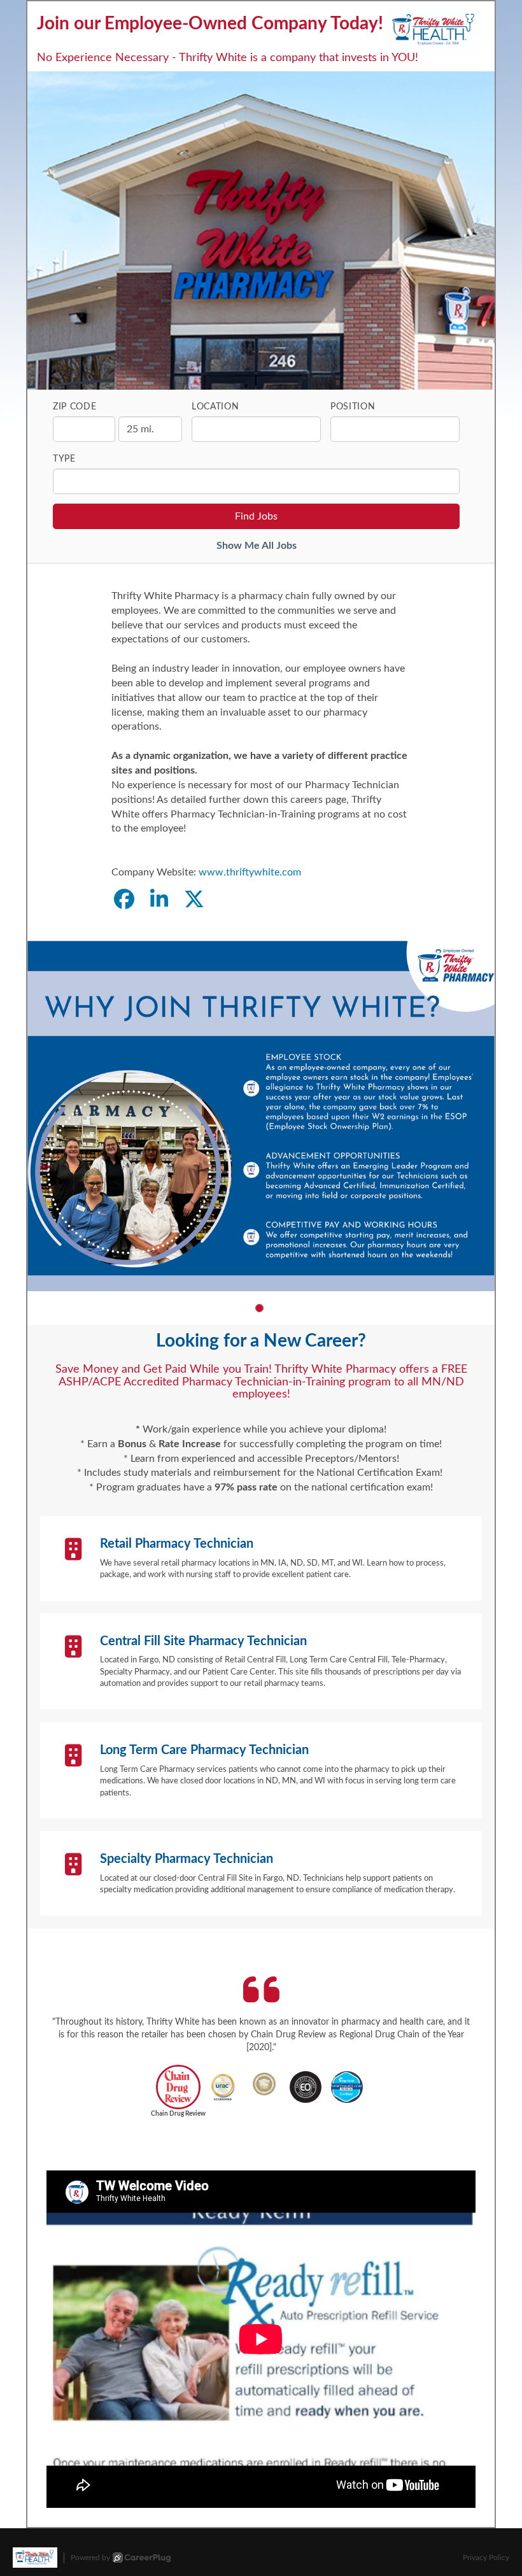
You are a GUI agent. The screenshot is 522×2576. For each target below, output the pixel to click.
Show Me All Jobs (257, 546)
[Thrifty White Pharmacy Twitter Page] (194, 900)
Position (353, 407)
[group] (261, 1116)
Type (64, 459)
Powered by (90, 2558)
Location (215, 407)
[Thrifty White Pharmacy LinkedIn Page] (159, 900)
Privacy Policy (486, 2558)
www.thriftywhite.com (250, 872)
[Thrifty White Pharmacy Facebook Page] (124, 900)
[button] (259, 1308)
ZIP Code (75, 407)
